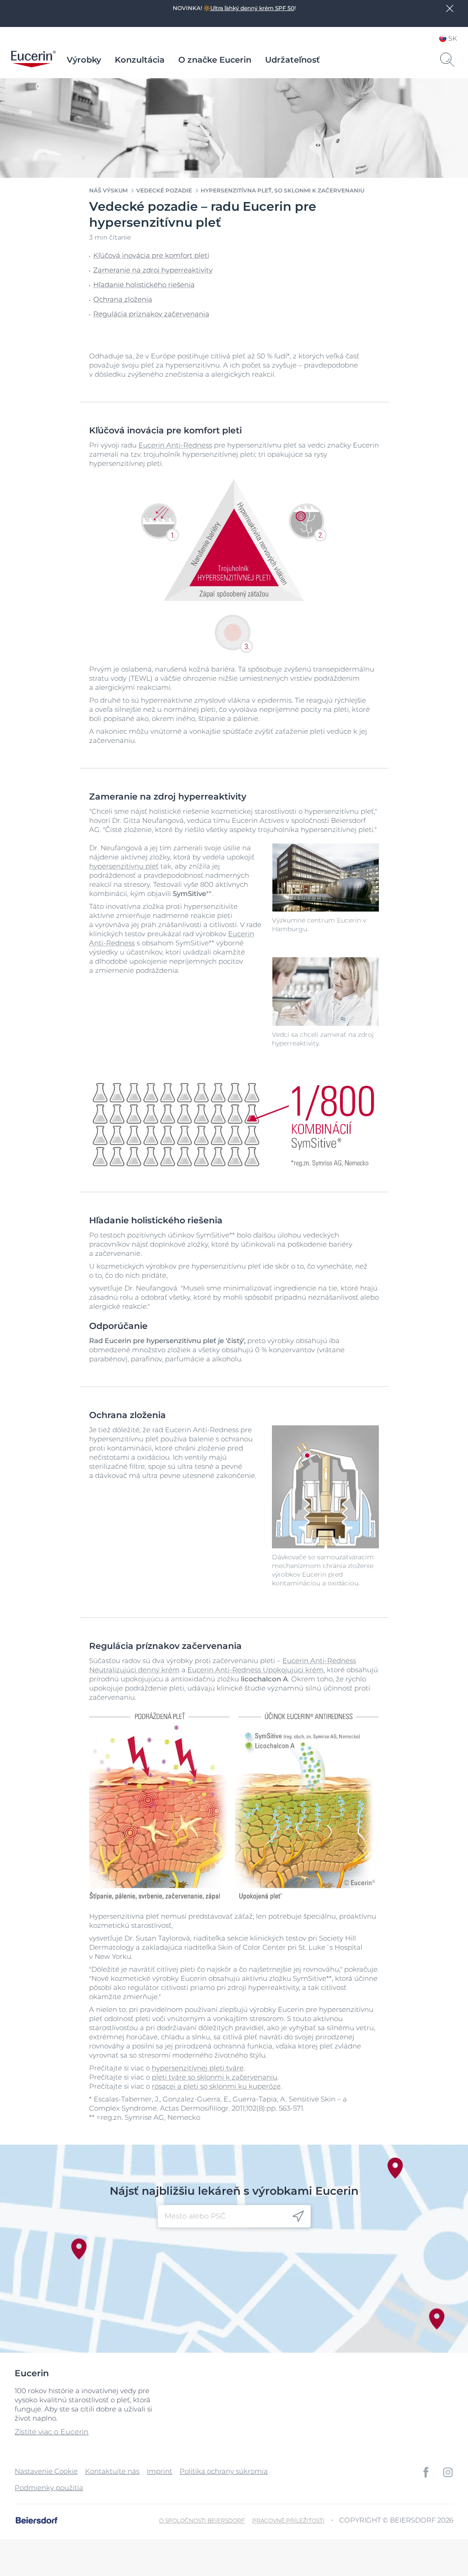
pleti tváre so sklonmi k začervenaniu (215, 2077)
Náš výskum (108, 190)
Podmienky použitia (49, 2488)
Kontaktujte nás (112, 2471)
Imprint (160, 2471)
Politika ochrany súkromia (224, 2471)
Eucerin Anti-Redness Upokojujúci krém (255, 1670)
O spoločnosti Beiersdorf (202, 2520)
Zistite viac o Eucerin (52, 2432)
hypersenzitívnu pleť (124, 866)
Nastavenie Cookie (46, 2471)
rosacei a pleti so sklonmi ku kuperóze (216, 2086)
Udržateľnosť (292, 60)
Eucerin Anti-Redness (175, 445)
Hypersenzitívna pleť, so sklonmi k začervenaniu (282, 190)
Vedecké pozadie (164, 190)
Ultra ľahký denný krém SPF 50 (252, 8)
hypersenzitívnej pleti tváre (198, 2068)
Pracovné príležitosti (288, 2520)
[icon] (298, 2216)
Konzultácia (140, 60)
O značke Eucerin (215, 60)
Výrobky (84, 60)
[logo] (33, 60)
